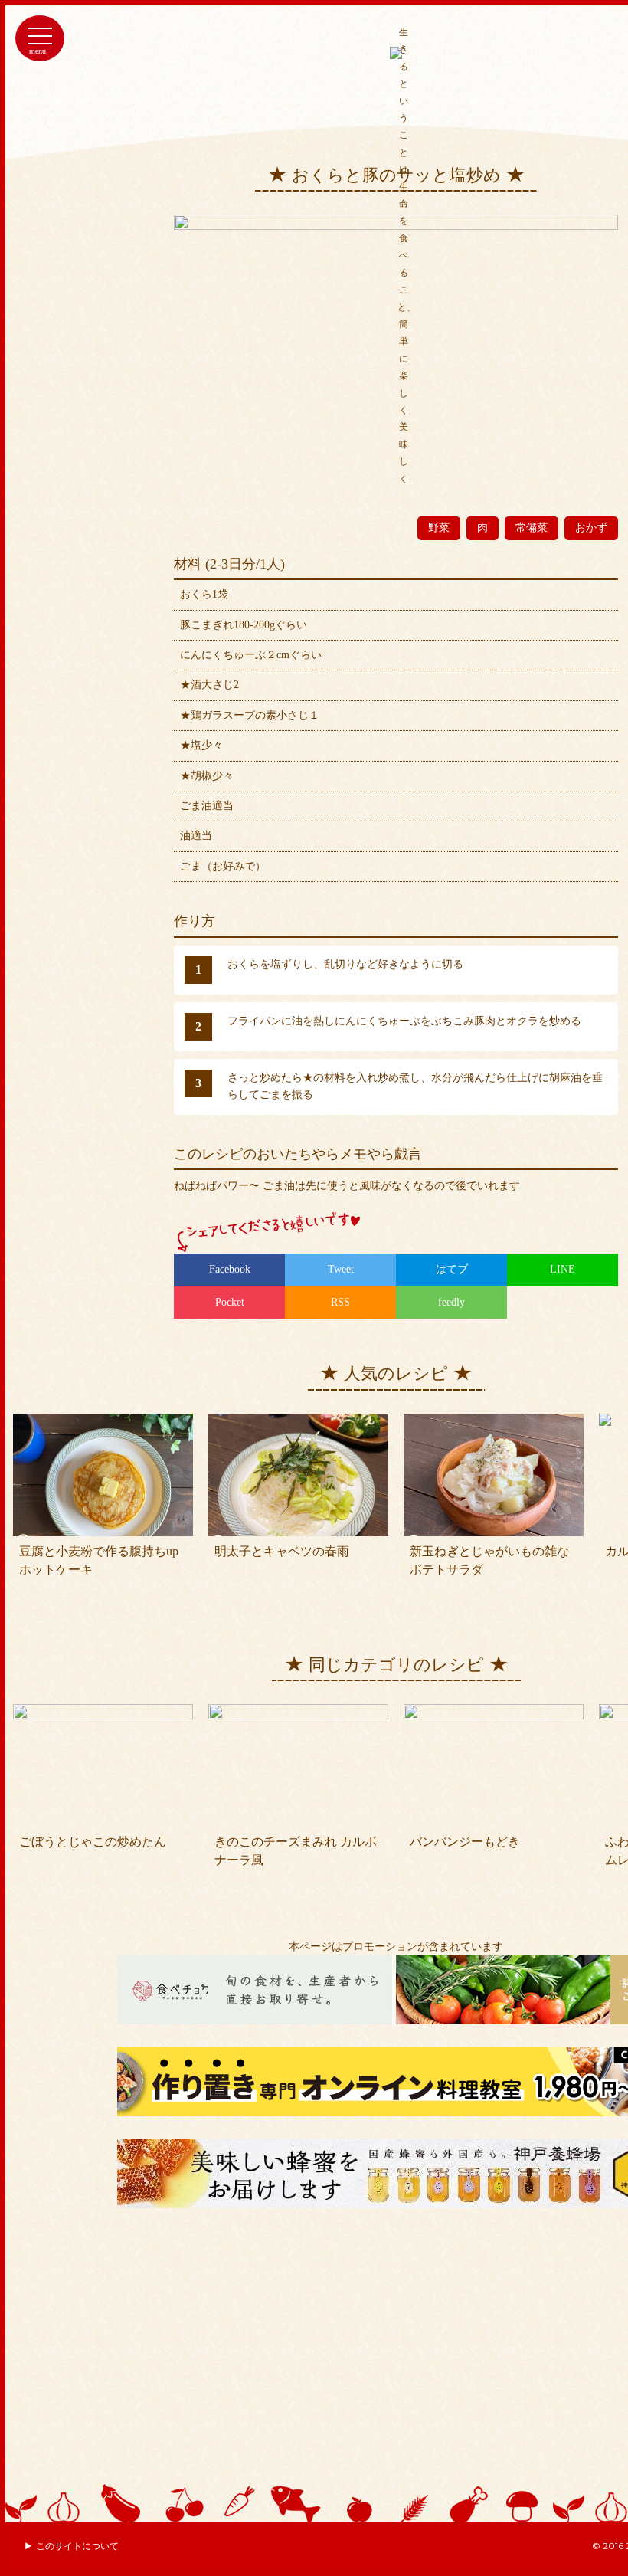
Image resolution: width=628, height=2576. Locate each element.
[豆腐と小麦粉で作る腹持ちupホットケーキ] (103, 1422)
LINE (563, 1269)
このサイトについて (77, 2546)
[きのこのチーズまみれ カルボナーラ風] (298, 1712)
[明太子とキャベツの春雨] (298, 1422)
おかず (591, 528)
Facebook (230, 1269)
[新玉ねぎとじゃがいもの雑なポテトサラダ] (494, 1422)
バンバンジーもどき (465, 1842)
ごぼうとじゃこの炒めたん (93, 1842)
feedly (451, 1302)
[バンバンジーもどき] (494, 1712)
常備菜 (532, 528)
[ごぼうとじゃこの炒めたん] (103, 1712)
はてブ (452, 1269)
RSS (340, 1302)
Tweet (341, 1269)
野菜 (439, 528)
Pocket (230, 1302)
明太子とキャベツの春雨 (282, 1551)
